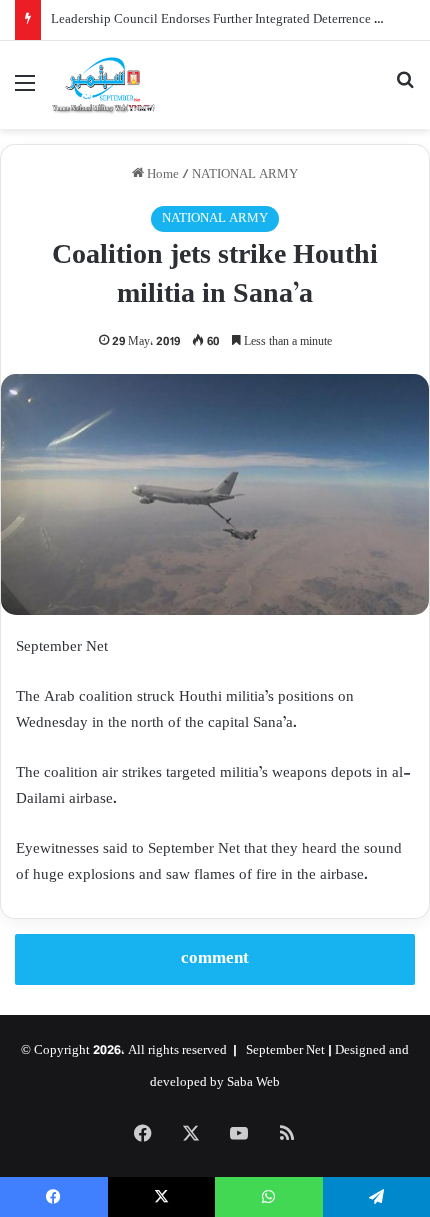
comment (215, 959)
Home (161, 175)
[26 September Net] (104, 85)
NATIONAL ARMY (245, 175)
